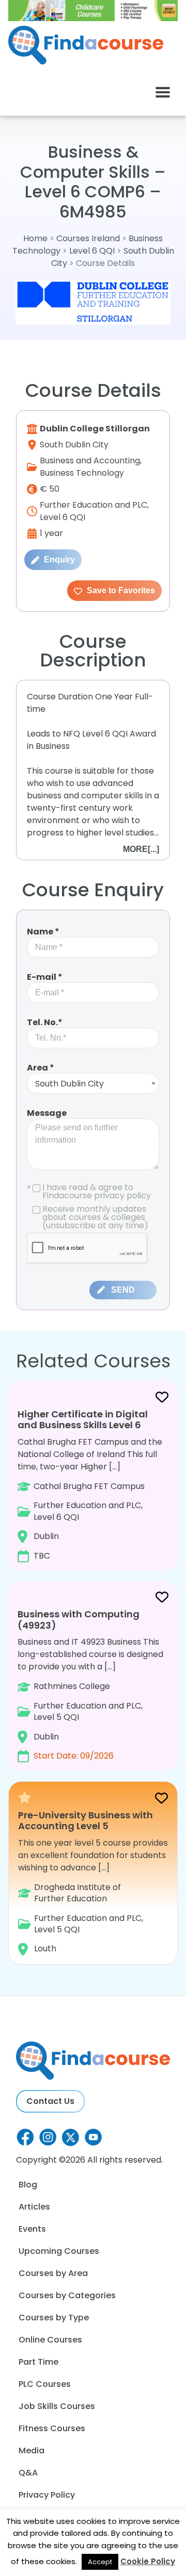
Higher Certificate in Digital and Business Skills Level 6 (83, 1420)
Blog (28, 2185)
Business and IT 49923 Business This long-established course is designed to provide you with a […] (90, 1685)
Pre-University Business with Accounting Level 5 (86, 1821)
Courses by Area (53, 2273)
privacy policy (122, 1195)
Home (35, 238)
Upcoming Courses (59, 2251)
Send (123, 1290)
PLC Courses (45, 2384)
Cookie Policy (148, 2561)
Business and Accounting (90, 461)
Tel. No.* (45, 1022)
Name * (43, 932)
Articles (34, 2207)
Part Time (38, 2362)
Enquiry (58, 559)
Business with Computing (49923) (79, 1620)
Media (32, 2450)
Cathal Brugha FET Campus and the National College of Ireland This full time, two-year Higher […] (90, 1484)
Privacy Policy (47, 2495)
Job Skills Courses (57, 2406)
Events (32, 2229)
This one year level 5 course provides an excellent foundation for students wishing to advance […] (93, 1882)
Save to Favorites (120, 590)
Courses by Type (54, 2318)
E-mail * (45, 977)
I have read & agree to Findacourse (89, 1192)
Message (47, 1113)
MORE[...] (141, 849)
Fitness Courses (52, 2428)
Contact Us (50, 2101)
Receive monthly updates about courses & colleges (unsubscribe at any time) (95, 1217)
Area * (41, 1068)
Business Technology (82, 473)
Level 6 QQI (92, 251)
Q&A (28, 2473)
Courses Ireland (88, 238)
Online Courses (50, 2340)
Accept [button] (100, 2562)
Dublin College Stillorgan (95, 429)
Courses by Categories (67, 2295)
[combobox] (93, 1083)
